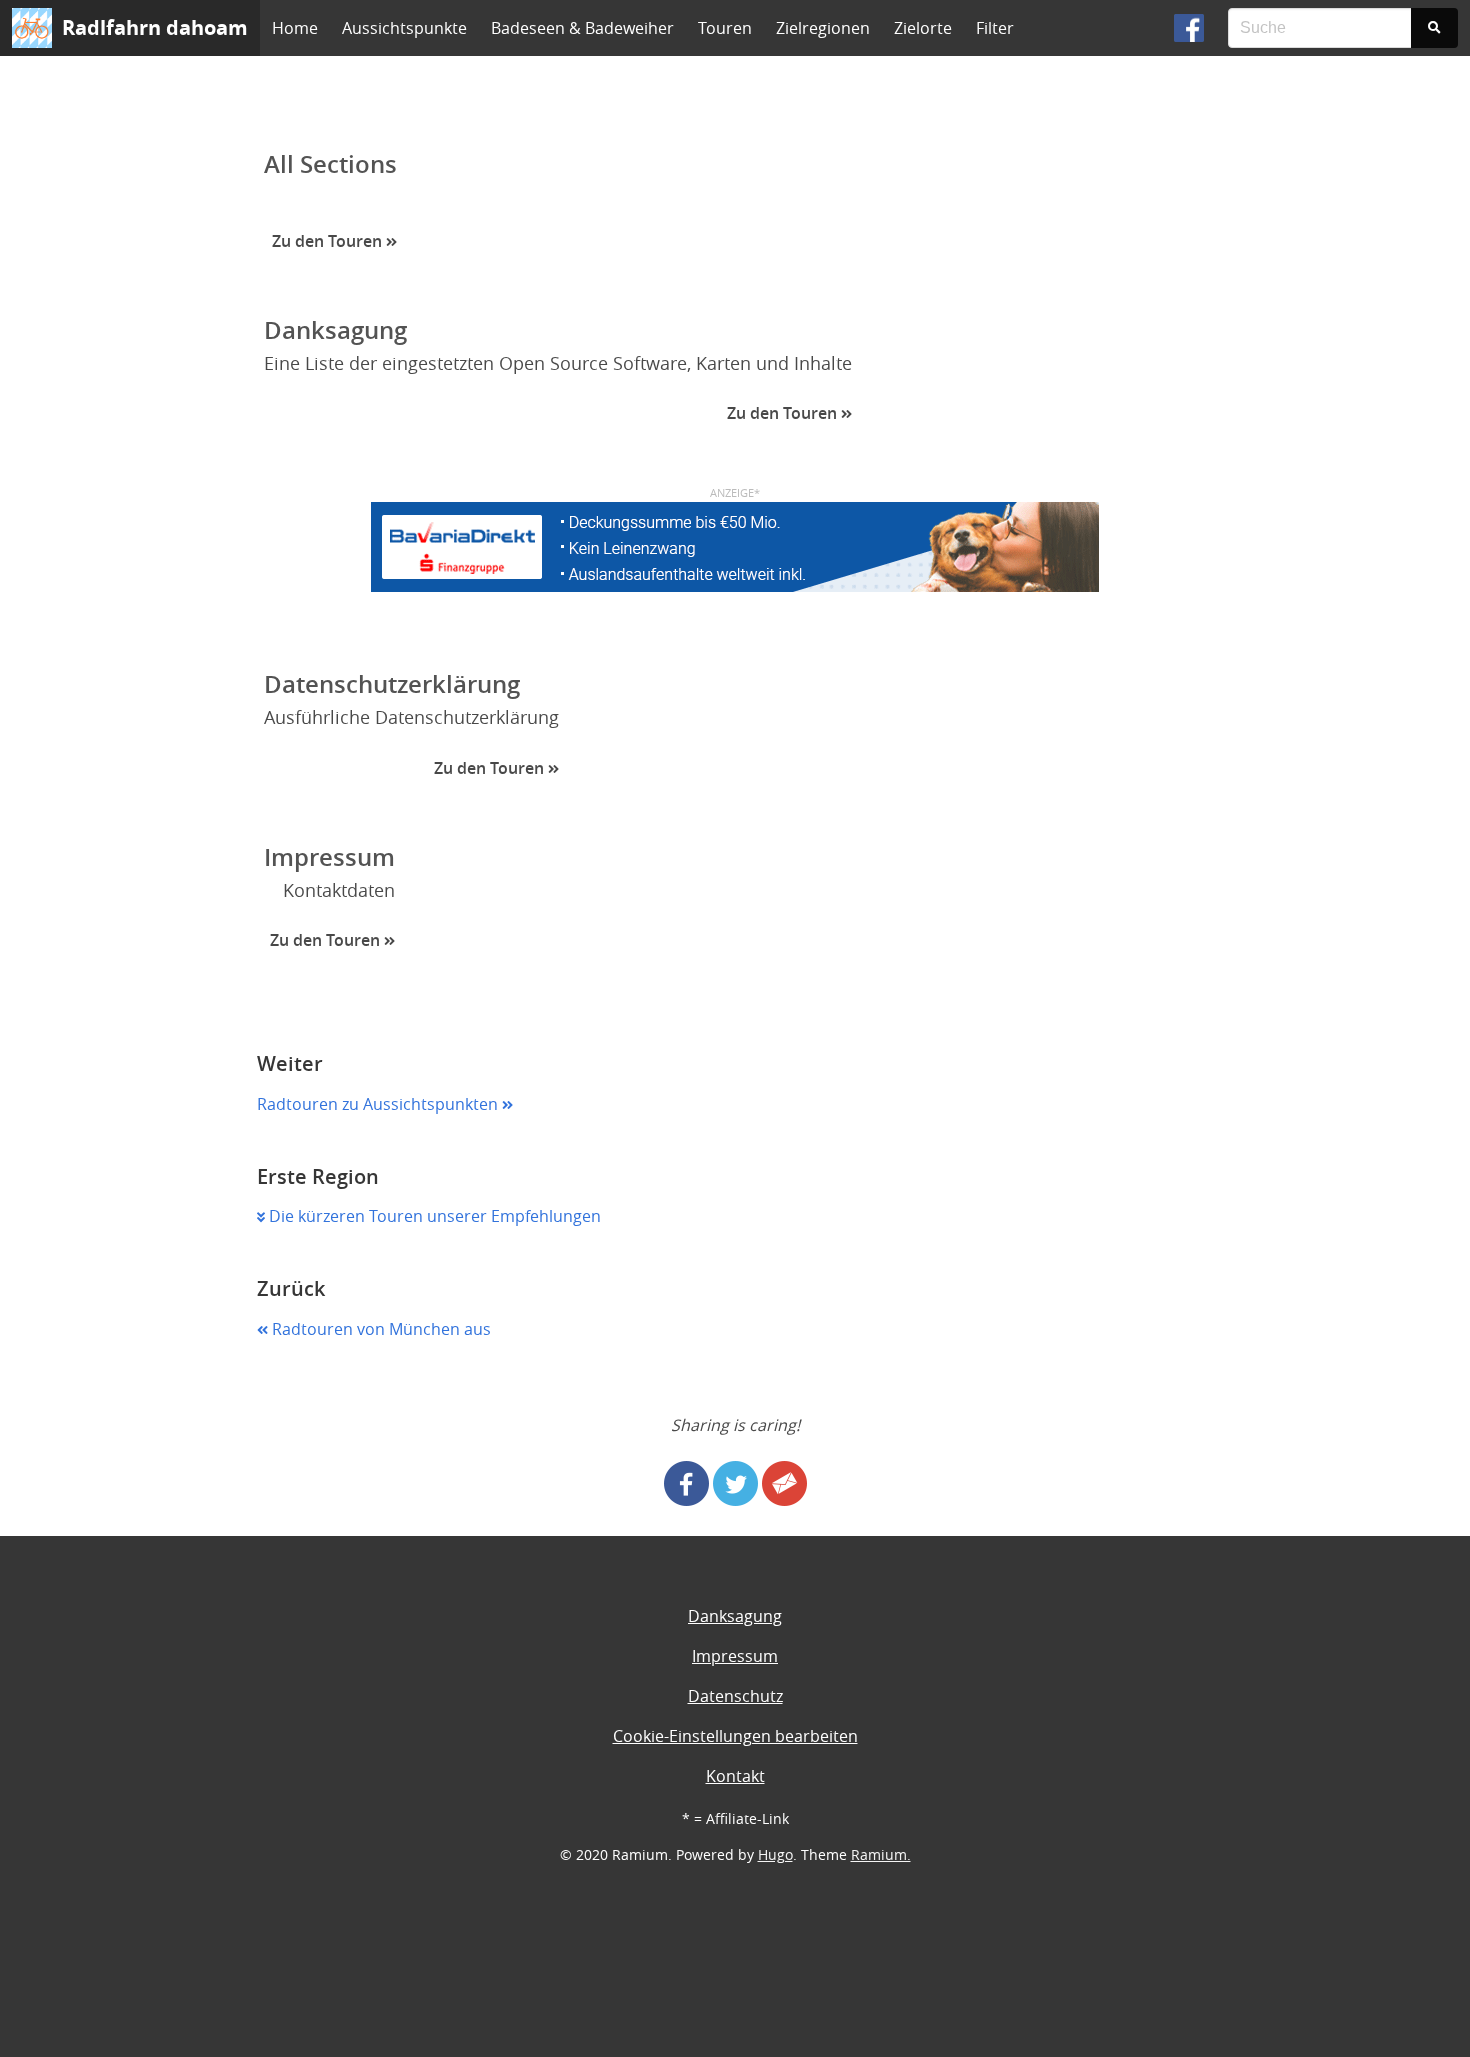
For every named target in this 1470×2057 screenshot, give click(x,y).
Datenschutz (735, 1696)
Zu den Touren (329, 241)
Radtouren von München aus (379, 1329)
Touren (725, 28)
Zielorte (923, 28)
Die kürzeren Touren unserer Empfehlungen (433, 1216)
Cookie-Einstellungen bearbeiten (735, 1736)
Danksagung (735, 1616)
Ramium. (881, 1854)
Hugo (775, 1854)
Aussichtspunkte (404, 28)
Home (295, 28)
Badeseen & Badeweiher (582, 28)
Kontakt (735, 1776)
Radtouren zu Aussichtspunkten (379, 1104)
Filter (995, 28)
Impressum (735, 1656)
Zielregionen (823, 28)
